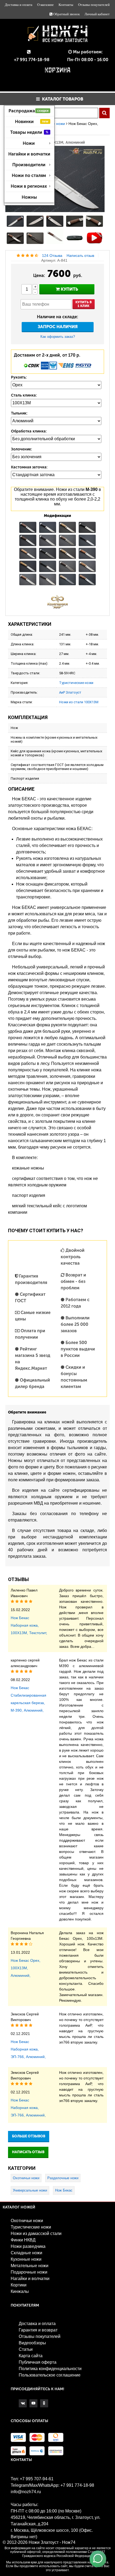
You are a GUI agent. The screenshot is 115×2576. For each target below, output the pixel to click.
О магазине (45, 5)
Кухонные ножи (26, 2259)
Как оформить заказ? (58, 337)
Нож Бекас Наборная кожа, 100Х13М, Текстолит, (29, 1625)
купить (69, 289)
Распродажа (28, 111)
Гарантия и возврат (38, 2330)
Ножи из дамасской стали (36, 2233)
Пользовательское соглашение (50, 2375)
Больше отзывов (29, 2136)
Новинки (32, 122)
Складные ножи (26, 2253)
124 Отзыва (52, 256)
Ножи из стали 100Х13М (79, 702)
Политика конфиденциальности (50, 2369)
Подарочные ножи (29, 2272)
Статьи (26, 2349)
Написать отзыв (80, 256)
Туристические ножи (76, 683)
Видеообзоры (32, 2343)
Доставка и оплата (19, 5)
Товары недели (29, 132)
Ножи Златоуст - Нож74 (52, 2542)
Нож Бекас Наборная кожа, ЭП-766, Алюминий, (28, 2049)
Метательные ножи (30, 2266)
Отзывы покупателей (94, 5)
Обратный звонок (66, 14)
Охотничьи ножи (26, 2178)
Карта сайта (31, 2356)
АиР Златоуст (70, 692)
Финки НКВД (23, 2240)
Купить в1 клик (84, 304)
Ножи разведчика (28, 2246)
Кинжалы (20, 2291)
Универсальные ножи (30, 2190)
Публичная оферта (38, 2362)
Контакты (66, 5)
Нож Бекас (64, 2190)
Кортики (19, 2285)
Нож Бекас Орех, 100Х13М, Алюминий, (26, 1968)
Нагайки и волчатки (29, 154)
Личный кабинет (97, 14)
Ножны (29, 197)
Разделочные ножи (63, 2178)
